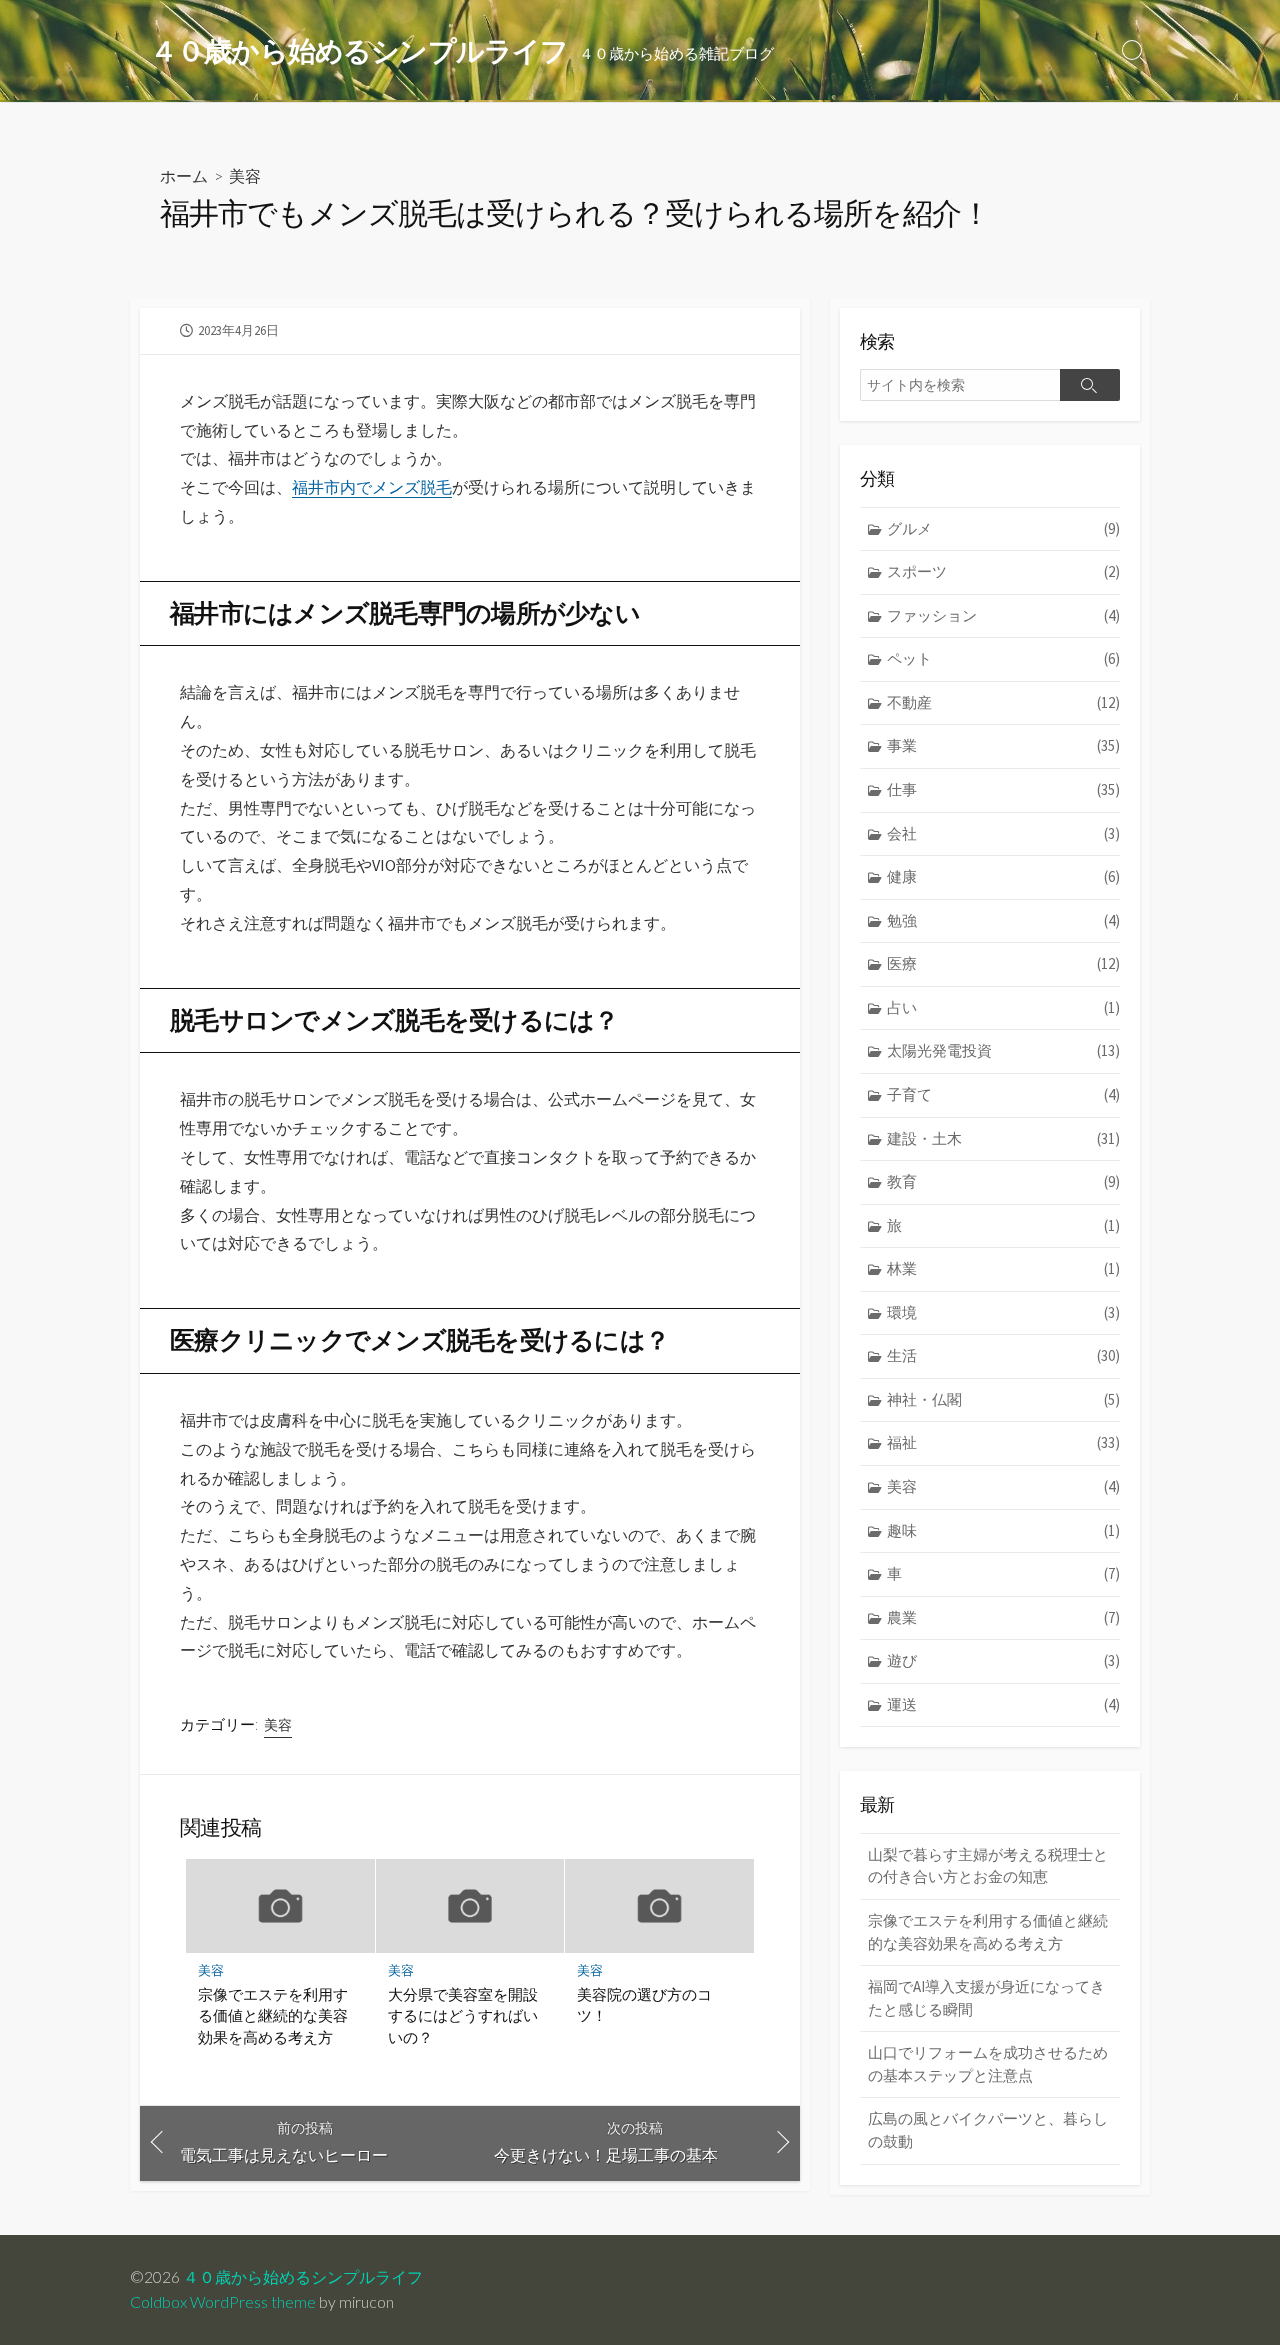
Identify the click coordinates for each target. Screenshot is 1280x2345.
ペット (1003, 658)
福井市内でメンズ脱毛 (372, 487)
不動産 (1003, 702)
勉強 (1003, 920)
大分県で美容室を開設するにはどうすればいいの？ (463, 2015)
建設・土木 (1003, 1138)
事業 (1003, 745)
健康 (1003, 876)
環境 (1003, 1312)
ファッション (1003, 615)
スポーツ (1003, 571)
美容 (245, 175)
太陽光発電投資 (1003, 1050)
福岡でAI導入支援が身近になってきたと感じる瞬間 (986, 1998)
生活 (1003, 1355)
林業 (1003, 1268)
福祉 (1003, 1442)
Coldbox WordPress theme (223, 2302)
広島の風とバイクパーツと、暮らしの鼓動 (988, 2130)
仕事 (1003, 789)
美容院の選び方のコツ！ (644, 2005)
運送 (1003, 1704)
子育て (1003, 1094)
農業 (1003, 1617)
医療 (1003, 963)
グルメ (1003, 528)
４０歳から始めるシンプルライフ (303, 2277)
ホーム (184, 175)
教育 (1003, 1181)
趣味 (1003, 1530)
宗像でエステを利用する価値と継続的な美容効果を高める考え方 (273, 2015)
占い (1003, 1007)
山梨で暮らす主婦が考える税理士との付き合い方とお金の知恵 (988, 1866)
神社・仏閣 (1003, 1399)
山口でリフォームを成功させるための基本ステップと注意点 (988, 2064)
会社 (1003, 833)
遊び (1003, 1660)
